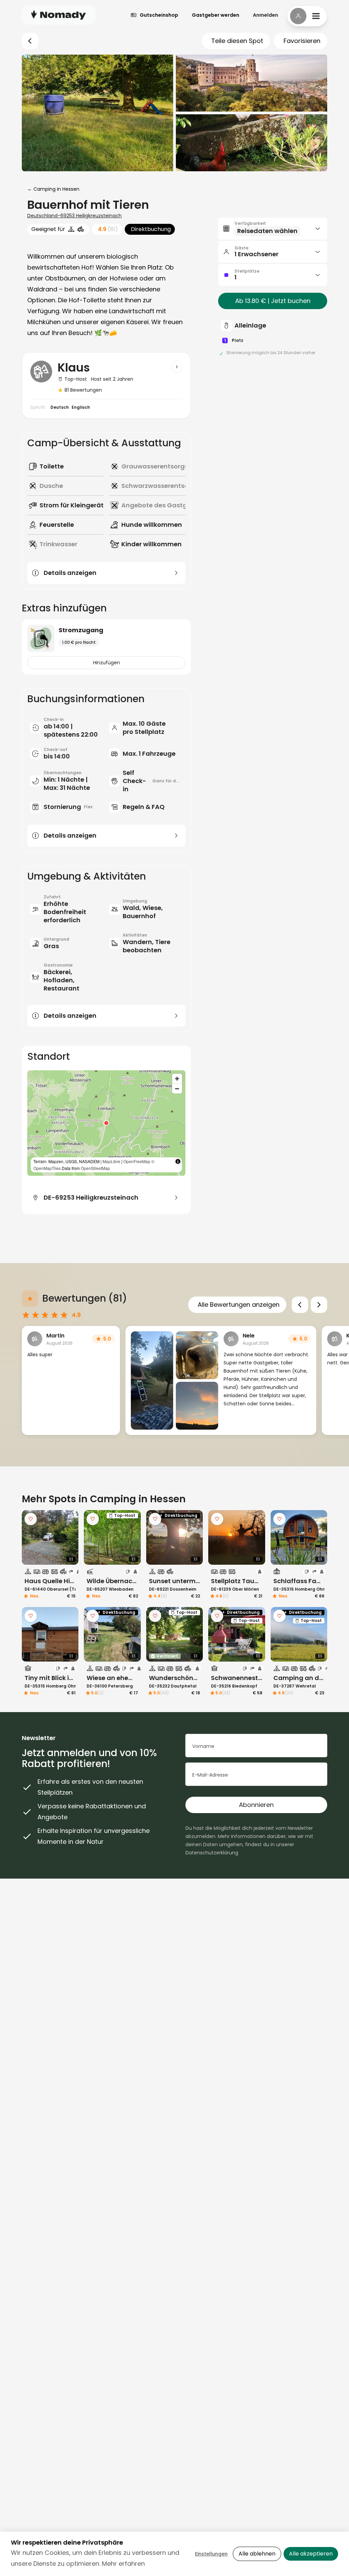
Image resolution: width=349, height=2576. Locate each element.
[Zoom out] (177, 1089)
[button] (106, 1123)
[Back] (30, 41)
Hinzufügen (107, 663)
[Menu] (307, 16)
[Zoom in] (177, 1079)
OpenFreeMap (137, 1161)
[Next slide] (319, 1305)
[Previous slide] (300, 1305)
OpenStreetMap (95, 1168)
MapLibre (111, 1161)
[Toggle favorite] (31, 1519)
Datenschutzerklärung (212, 1853)
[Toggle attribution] (178, 1161)
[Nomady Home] (59, 15)
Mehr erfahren (123, 2564)
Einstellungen (211, 2554)
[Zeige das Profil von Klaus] (177, 367)
